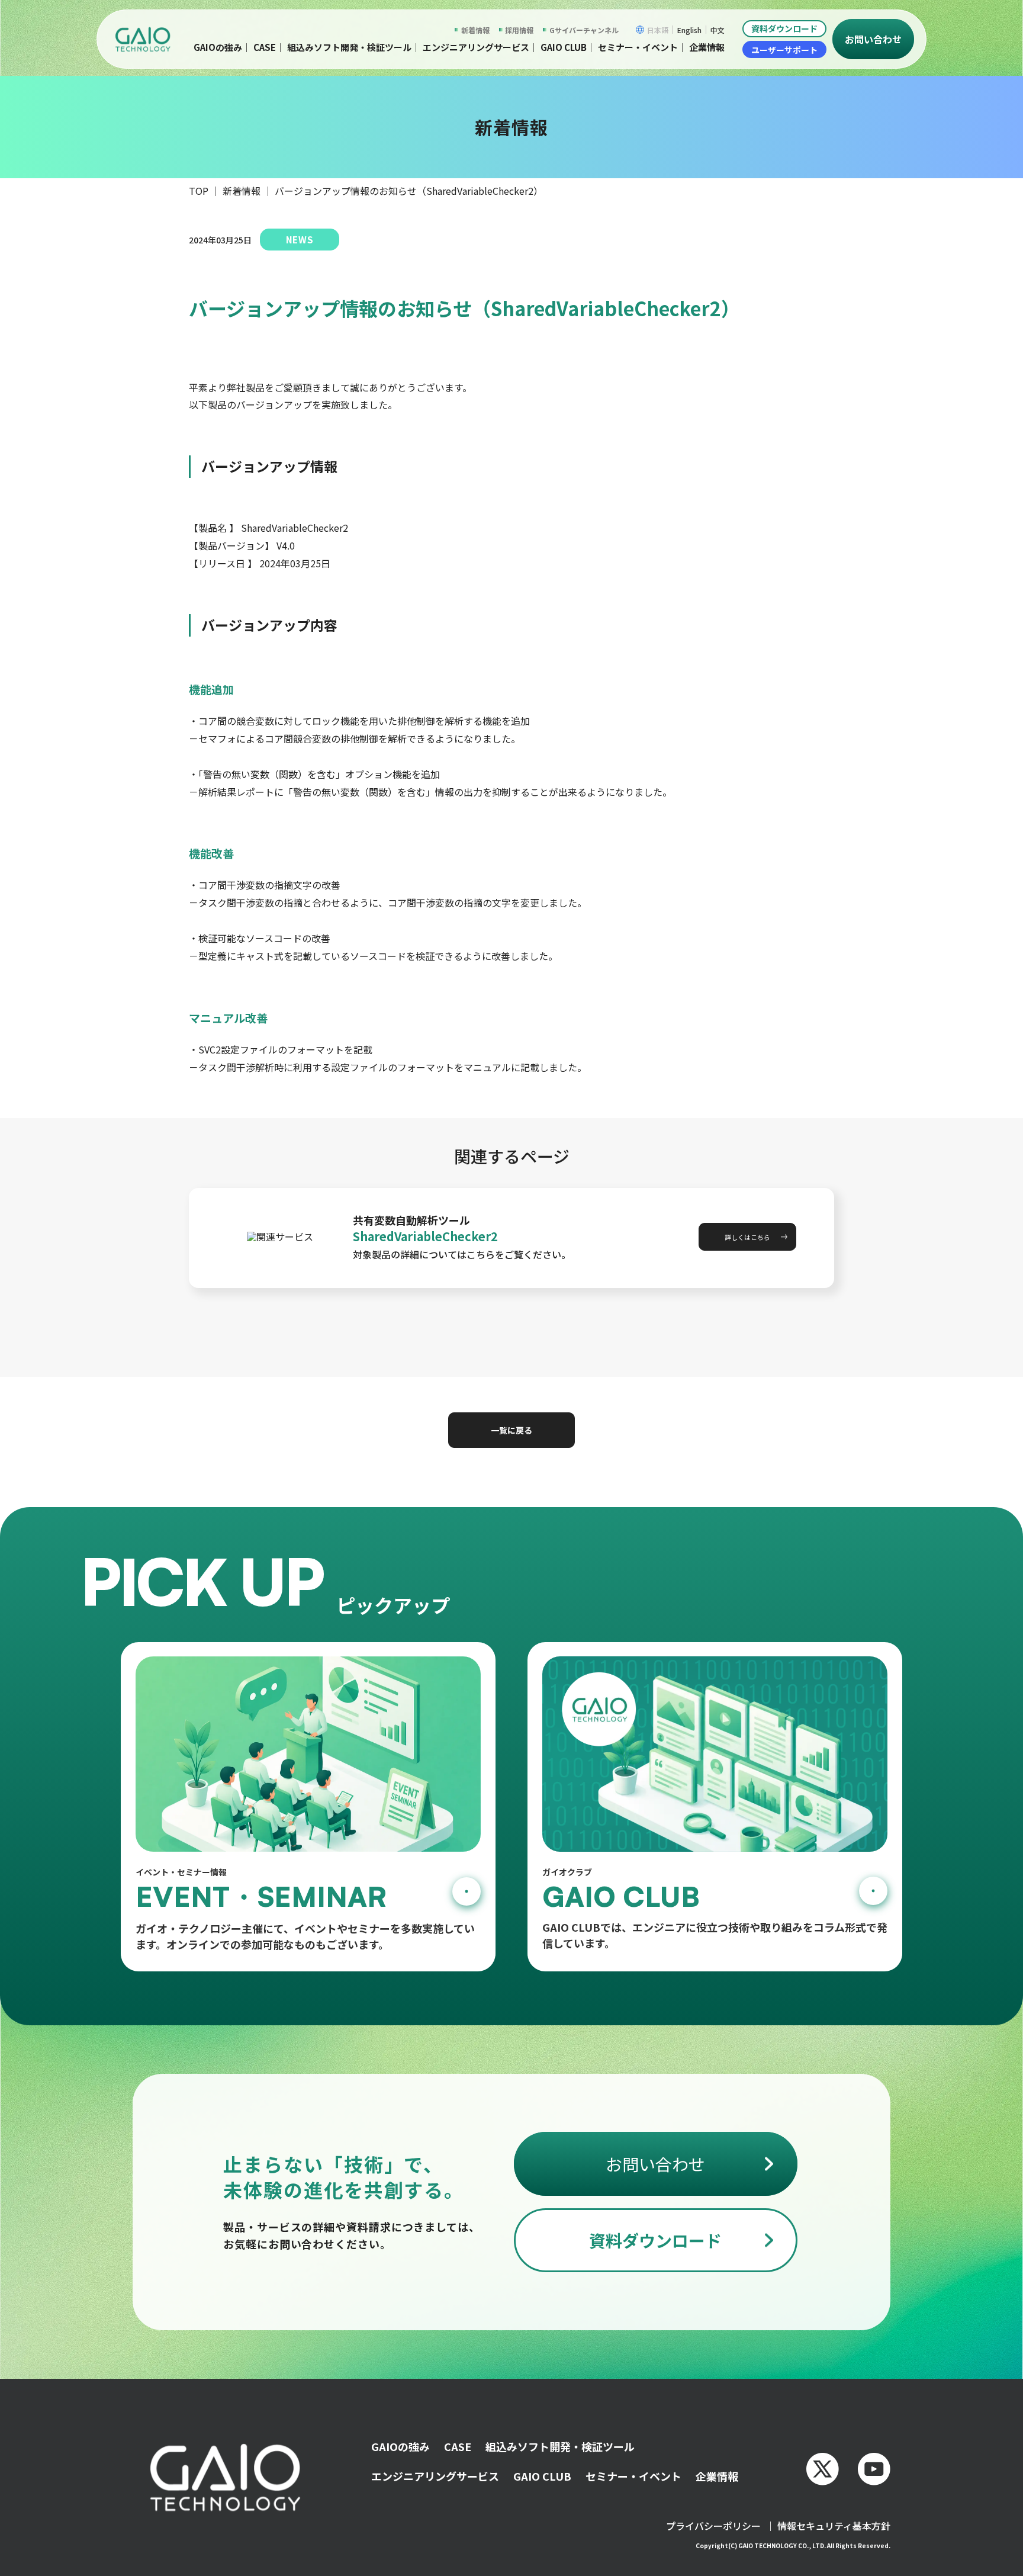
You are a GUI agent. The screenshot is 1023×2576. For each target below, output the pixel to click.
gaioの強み (218, 47)
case (265, 47)
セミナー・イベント (638, 47)
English (689, 30)
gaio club (564, 47)
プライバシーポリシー (713, 2526)
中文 (718, 30)
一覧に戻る (511, 1430)
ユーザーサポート (784, 50)
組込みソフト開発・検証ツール (349, 47)
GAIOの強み (400, 2446)
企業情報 (707, 47)
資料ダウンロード (784, 28)
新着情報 (475, 30)
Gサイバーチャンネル (584, 30)
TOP (199, 191)
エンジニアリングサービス (476, 47)
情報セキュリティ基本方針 (834, 2526)
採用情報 (519, 30)
